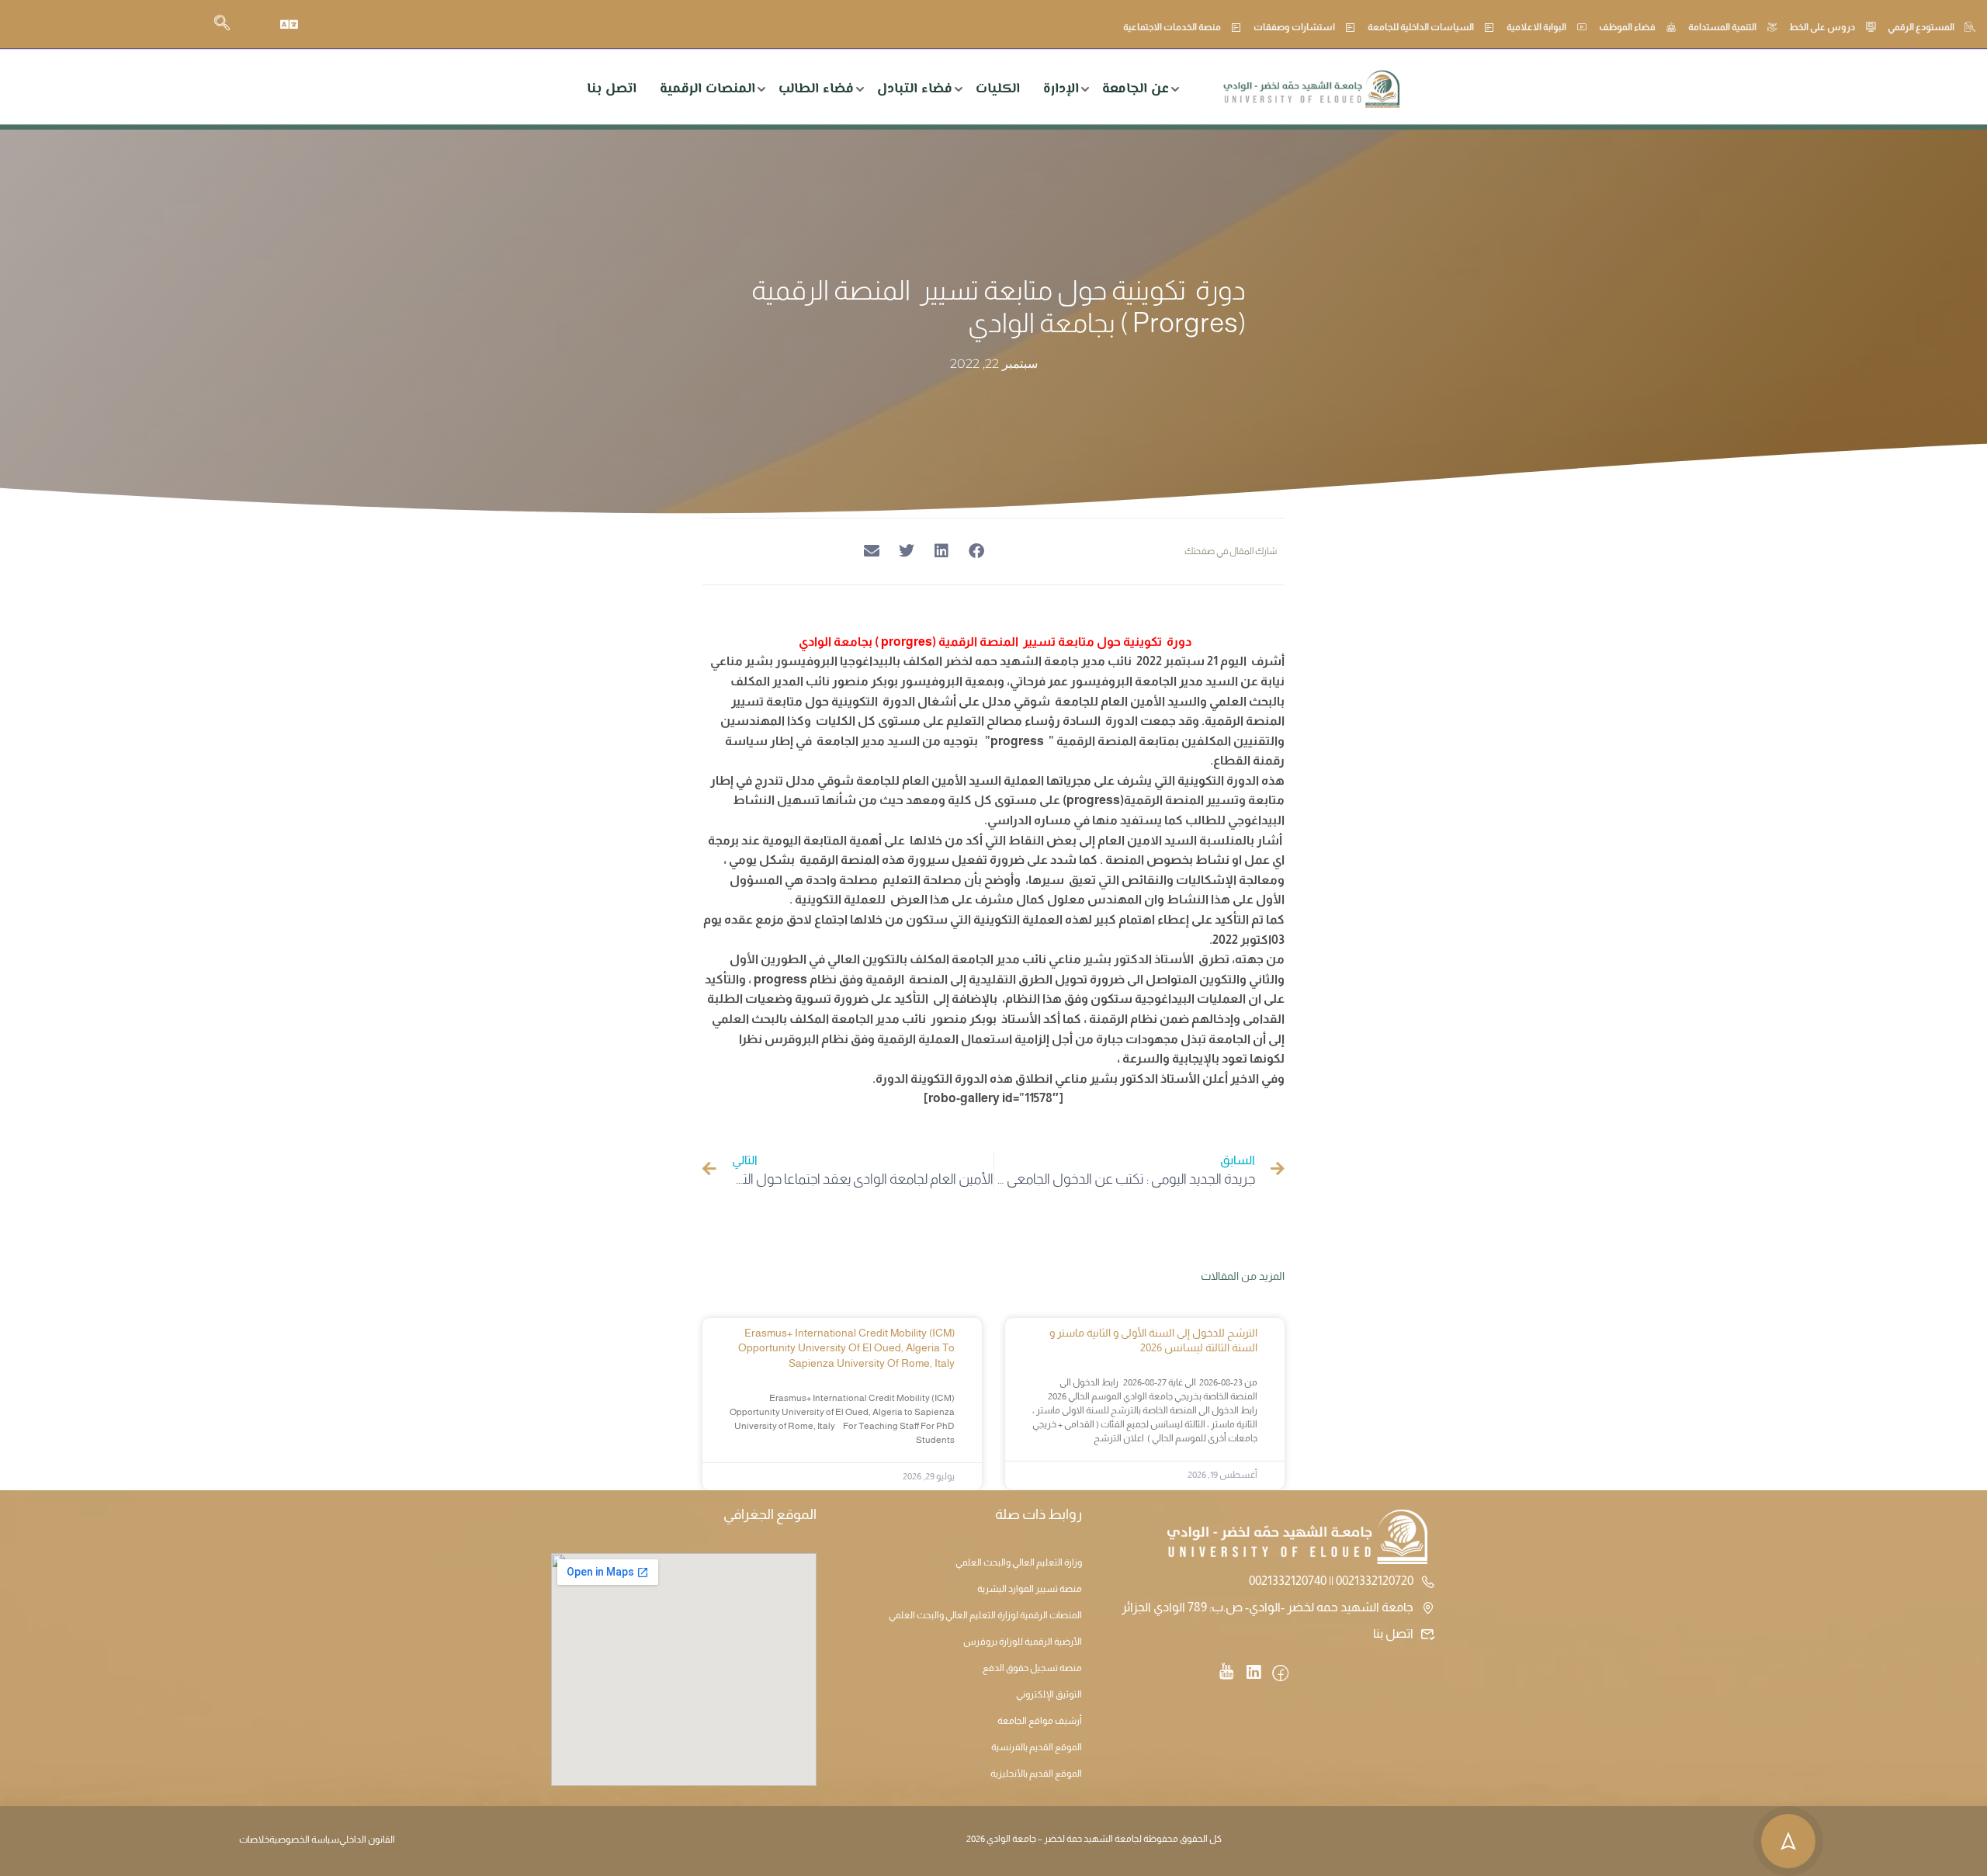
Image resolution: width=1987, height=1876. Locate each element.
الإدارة (1061, 89)
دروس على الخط (1822, 27)
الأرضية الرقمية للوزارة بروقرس (1023, 1642)
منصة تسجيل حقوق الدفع (1032, 1668)
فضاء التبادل (915, 89)
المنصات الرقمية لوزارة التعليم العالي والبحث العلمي (985, 1615)
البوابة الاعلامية (1536, 27)
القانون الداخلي (367, 1840)
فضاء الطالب (816, 89)
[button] (976, 551)
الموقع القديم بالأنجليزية (1036, 1774)
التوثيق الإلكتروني (1049, 1694)
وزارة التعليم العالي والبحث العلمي (1019, 1562)
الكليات (998, 89)
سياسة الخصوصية (304, 1840)
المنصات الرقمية (707, 89)
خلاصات (254, 1840)
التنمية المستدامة (1722, 27)
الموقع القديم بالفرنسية (1037, 1747)
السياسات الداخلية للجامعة (1421, 27)
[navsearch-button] (222, 24)
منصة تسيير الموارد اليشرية (1030, 1589)
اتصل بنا (612, 89)
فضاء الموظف (1627, 27)
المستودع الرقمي (1921, 27)
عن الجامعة (1136, 89)
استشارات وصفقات (1294, 27)
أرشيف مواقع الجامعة (1040, 1721)
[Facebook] (1280, 1674)
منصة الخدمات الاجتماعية (1172, 27)
